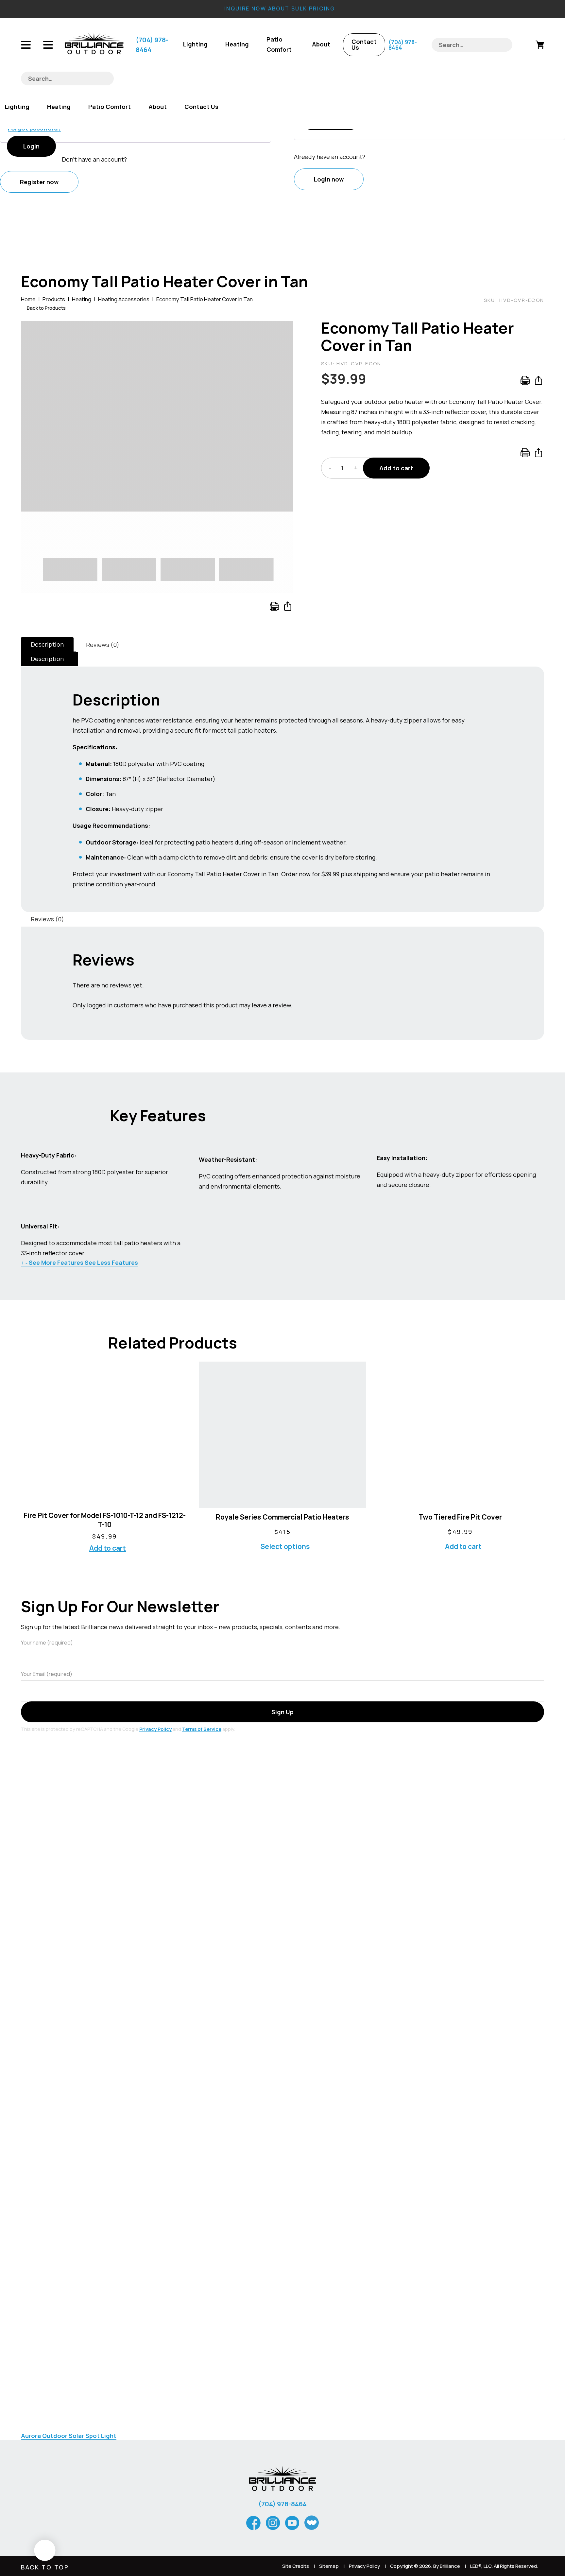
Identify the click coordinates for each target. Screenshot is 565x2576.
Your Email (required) (47, 1674)
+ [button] (356, 468)
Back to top (45, 2567)
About (321, 44)
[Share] (288, 606)
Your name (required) (47, 1643)
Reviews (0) (103, 645)
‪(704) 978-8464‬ (152, 45)
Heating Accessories (124, 299)
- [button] (330, 468)
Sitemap (329, 2566)
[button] (283, 331)
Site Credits (296, 2566)
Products (54, 299)
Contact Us (364, 44)
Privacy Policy (155, 1729)
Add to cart (396, 468)
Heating (237, 44)
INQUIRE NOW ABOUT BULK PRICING (280, 9)
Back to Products (46, 308)
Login (31, 146)
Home (28, 299)
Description (47, 644)
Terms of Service (202, 1729)
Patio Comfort (279, 44)
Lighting (195, 44)
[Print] (274, 605)
